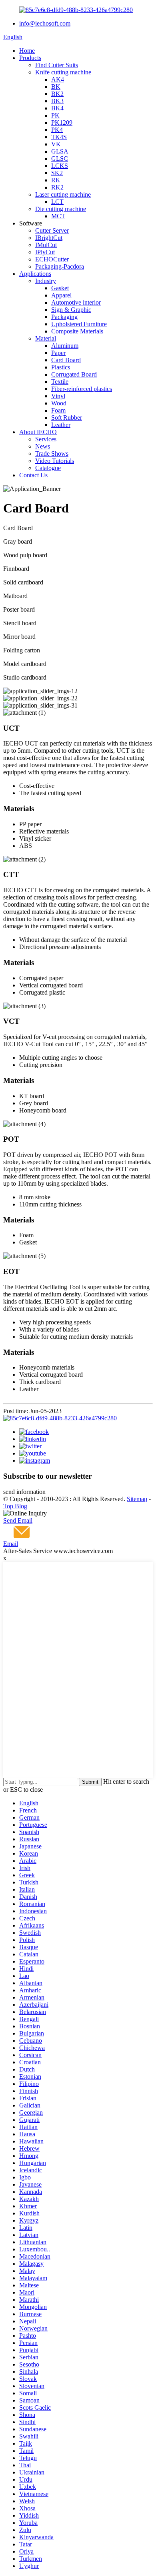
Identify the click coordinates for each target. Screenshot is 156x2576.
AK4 (58, 79)
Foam (58, 410)
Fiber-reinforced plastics (82, 389)
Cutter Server (52, 230)
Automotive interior (76, 302)
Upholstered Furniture (79, 324)
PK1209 (62, 123)
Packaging (64, 317)
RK (56, 180)
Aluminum (65, 346)
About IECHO (38, 432)
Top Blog (15, 1506)
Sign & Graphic (71, 310)
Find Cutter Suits (57, 65)
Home (27, 51)
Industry (46, 281)
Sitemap (137, 1499)
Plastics (61, 367)
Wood (59, 403)
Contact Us (33, 475)
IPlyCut (45, 252)
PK (55, 115)
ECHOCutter (52, 259)
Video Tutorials (55, 461)
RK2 (57, 187)
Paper (58, 353)
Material (46, 338)
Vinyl (58, 396)
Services (46, 439)
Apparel (61, 295)
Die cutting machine (61, 209)
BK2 (57, 94)
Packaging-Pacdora (60, 266)
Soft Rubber (67, 418)
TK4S (59, 137)
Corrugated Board (74, 374)
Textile (60, 382)
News (43, 446)
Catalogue (48, 468)
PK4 (57, 130)
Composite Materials (77, 331)
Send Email (18, 1520)
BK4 (57, 108)
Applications (35, 274)
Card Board (66, 360)
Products (30, 58)
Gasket (60, 288)
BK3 (57, 101)
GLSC (60, 159)
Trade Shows (52, 454)
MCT (58, 216)
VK (56, 144)
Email (11, 1544)
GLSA (60, 151)
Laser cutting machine (63, 194)
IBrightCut (49, 238)
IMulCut (46, 245)
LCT (57, 202)
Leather (61, 425)
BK (56, 87)
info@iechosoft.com (45, 23)
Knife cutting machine (63, 72)
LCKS (60, 166)
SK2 (57, 173)
